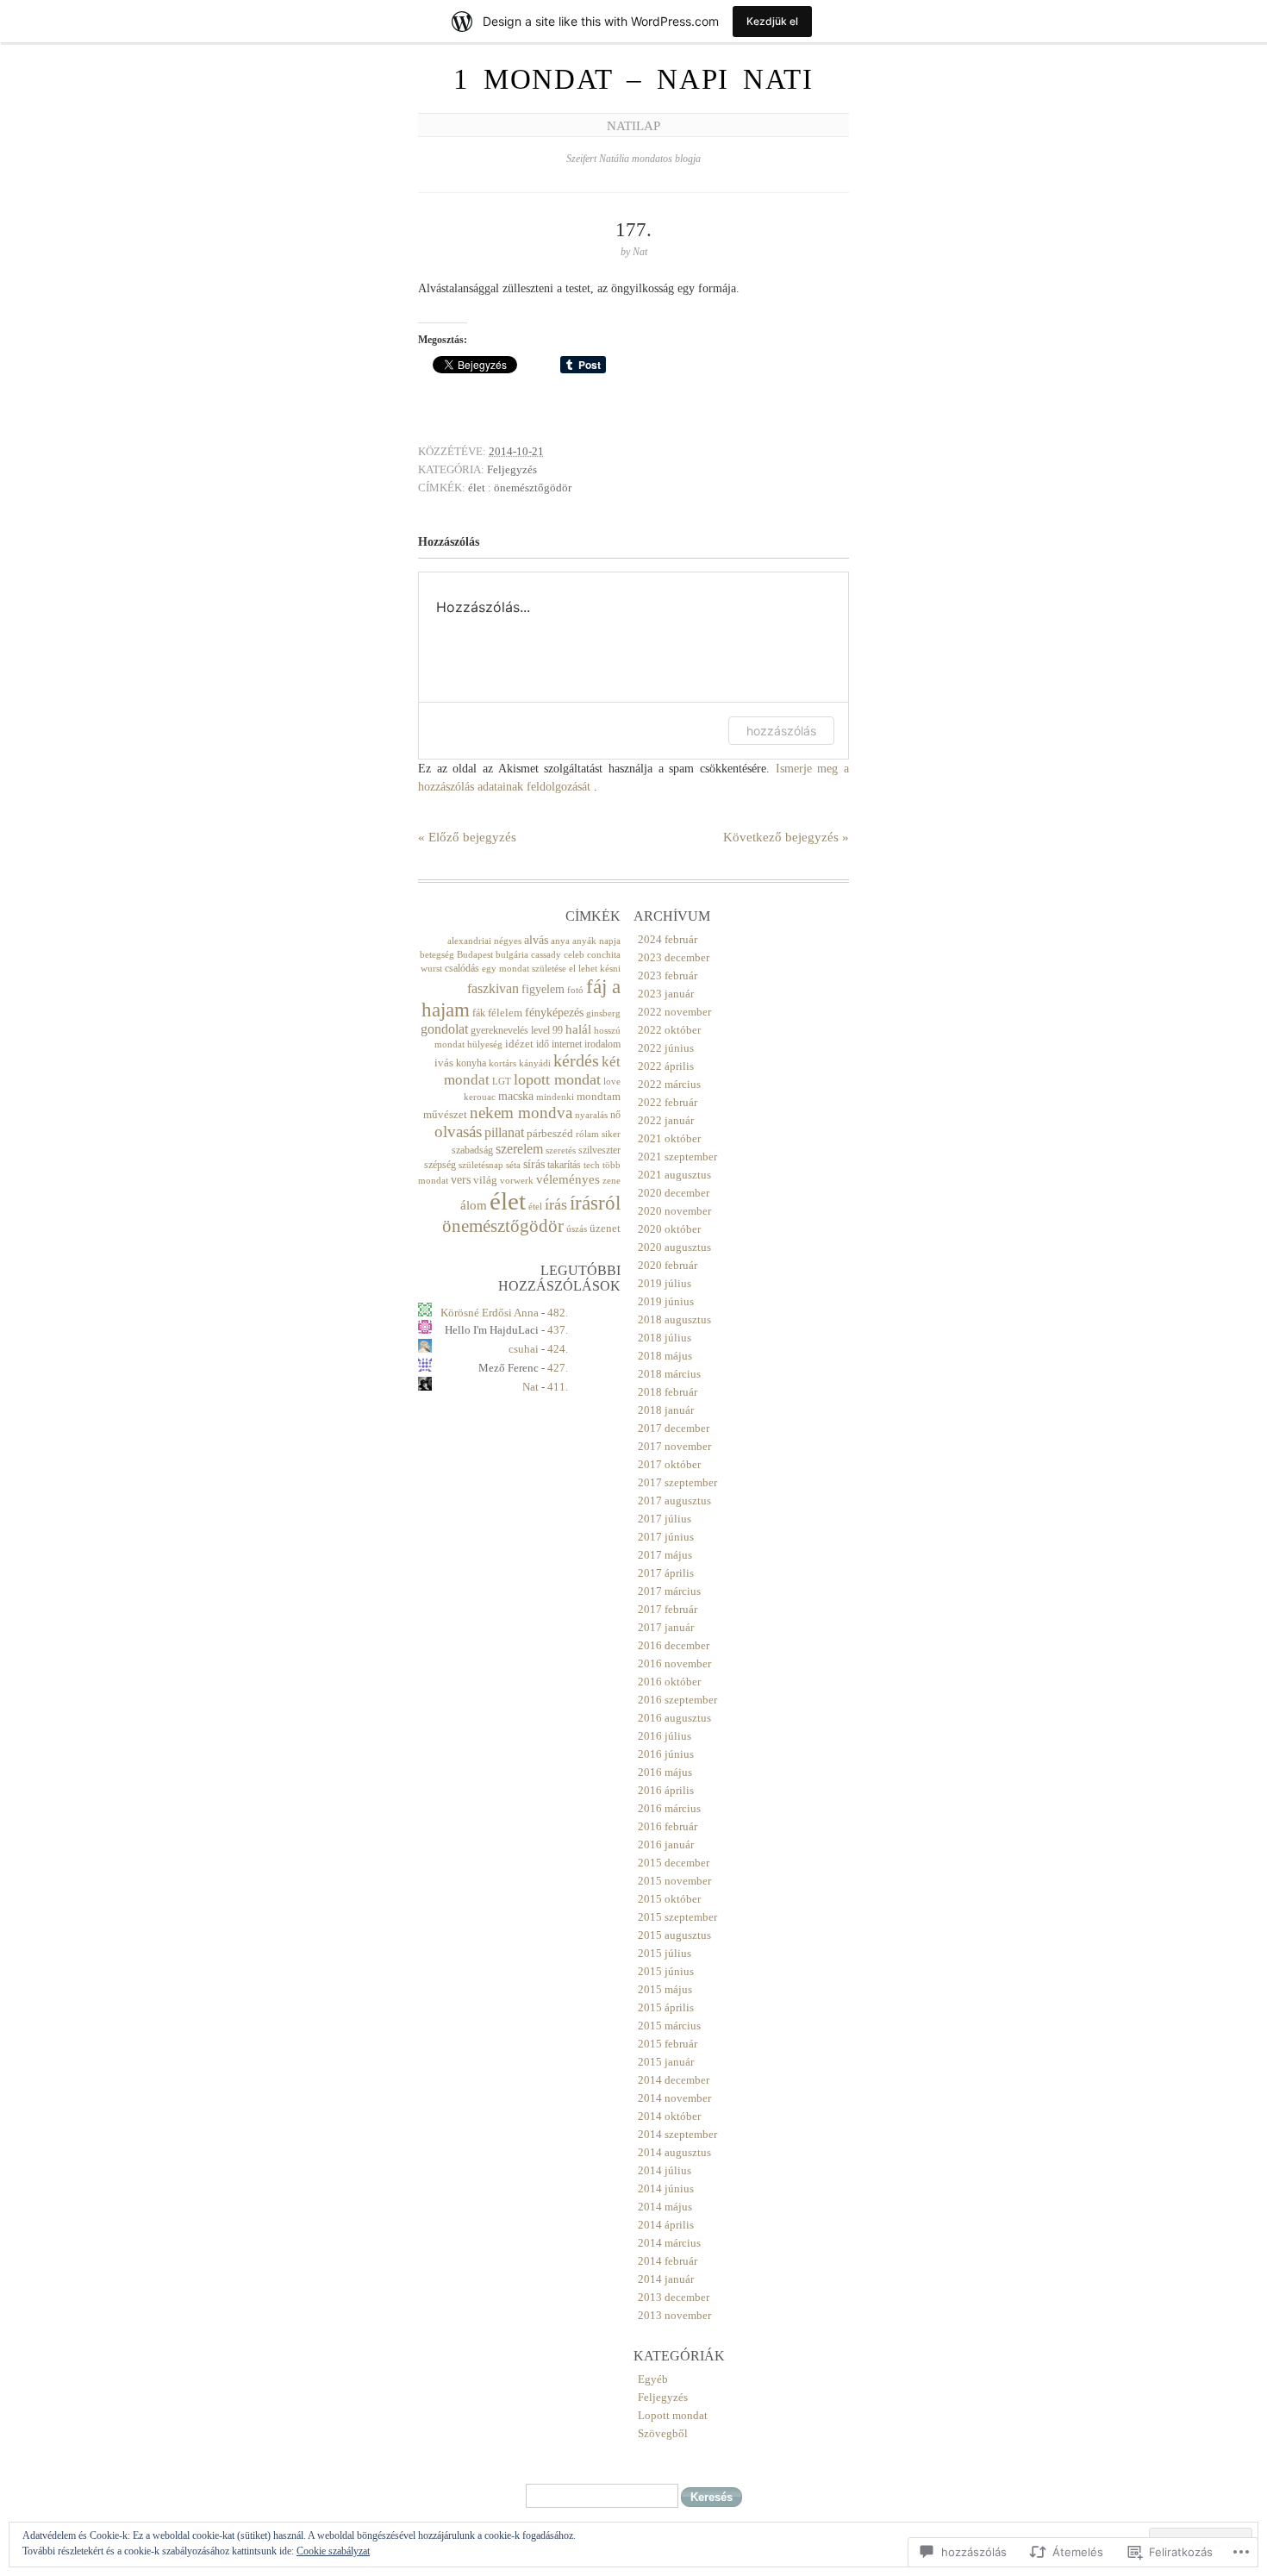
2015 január (666, 2062)
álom (474, 1205)
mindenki (555, 1097)
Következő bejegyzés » (786, 837)
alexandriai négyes (484, 941)
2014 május (665, 2207)
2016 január (666, 1844)
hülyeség (485, 1044)
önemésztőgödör (533, 488)
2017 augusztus (674, 1501)
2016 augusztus (674, 1718)
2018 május (665, 1356)
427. (558, 1368)
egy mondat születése (524, 969)
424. (558, 1349)
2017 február (668, 1609)
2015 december (674, 1863)
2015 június (666, 1971)
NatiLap (633, 126)
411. (558, 1387)
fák (479, 1013)
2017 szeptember (677, 1482)
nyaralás (591, 1115)
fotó (575, 990)
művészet (445, 1114)
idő (543, 1044)
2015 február (668, 2044)
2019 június (666, 1301)
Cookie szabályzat (333, 2551)
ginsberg (603, 1013)
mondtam (599, 1096)
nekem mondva (521, 1113)
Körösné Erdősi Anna (490, 1313)
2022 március (669, 1084)
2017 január (666, 1627)
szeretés (561, 1150)
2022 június (666, 1048)
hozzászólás (781, 731)
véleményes (568, 1179)
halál (578, 1029)
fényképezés (554, 1012)
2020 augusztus (674, 1247)
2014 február (668, 2261)
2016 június (666, 1754)
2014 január (666, 2279)
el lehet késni (595, 969)
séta (513, 1165)
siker (611, 1134)
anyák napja (596, 941)
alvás (536, 940)
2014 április (666, 2225)
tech (592, 1165)
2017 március (669, 1591)
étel (535, 1207)
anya (560, 941)
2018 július (665, 1338)
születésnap (481, 1165)
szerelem (519, 1149)
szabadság (472, 1150)
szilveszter (599, 1150)
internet (567, 1044)
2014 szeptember (677, 2134)
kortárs (502, 1063)
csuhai (524, 1349)
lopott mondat (557, 1079)
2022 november (674, 1012)
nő (615, 1115)
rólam (587, 1134)
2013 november (674, 2315)
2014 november (674, 2098)
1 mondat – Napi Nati (633, 79)
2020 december (674, 1193)
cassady (546, 955)
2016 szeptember (677, 1700)
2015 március (669, 2026)
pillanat (504, 1132)
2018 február (668, 1392)
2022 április (666, 1066)
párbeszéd (550, 1133)
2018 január (666, 1410)
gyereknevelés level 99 (517, 1030)
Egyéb (653, 2379)
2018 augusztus (674, 1319)
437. (558, 1330)
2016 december (674, 1645)
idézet (519, 1044)
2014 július (665, 2170)
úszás (577, 1229)
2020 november (674, 1211)
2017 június (666, 1537)
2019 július (665, 1283)
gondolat (444, 1029)
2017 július (665, 1519)
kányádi (535, 1063)
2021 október (669, 1138)
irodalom (602, 1044)
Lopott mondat (673, 2415)
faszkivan (493, 988)
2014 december (674, 2080)
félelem (505, 1013)
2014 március (669, 2243)
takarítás (564, 1165)
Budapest (475, 955)
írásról (595, 1203)
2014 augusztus (674, 2152)
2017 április (666, 1573)
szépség (440, 1165)
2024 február (668, 939)
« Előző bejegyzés (467, 837)
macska (516, 1096)
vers (461, 1179)
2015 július (665, 1953)
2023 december (674, 957)
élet (477, 488)
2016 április (666, 1790)
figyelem (543, 989)
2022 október (669, 1030)
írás (556, 1204)
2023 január (666, 994)
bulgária (512, 955)
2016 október (669, 1682)
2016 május (665, 1772)
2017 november (674, 1446)
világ (485, 1180)
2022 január (666, 1120)
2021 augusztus (674, 1175)
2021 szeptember (677, 1157)
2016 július (665, 1736)
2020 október (669, 1229)
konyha (471, 1063)
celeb (574, 955)
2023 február (668, 975)
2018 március (669, 1374)
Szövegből (663, 2433)
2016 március (669, 1808)
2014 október (669, 2116)
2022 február (668, 1102)
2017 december (674, 1428)
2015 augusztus (674, 1935)
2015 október (669, 1899)
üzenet (605, 1228)
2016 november (674, 1663)
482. (558, 1313)
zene (612, 1181)
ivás (444, 1063)
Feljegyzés (512, 469)
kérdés (576, 1060)
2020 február (668, 1265)
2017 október (669, 1464)
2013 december (674, 2297)
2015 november (674, 1881)
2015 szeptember (677, 1917)
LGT (502, 1082)
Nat (531, 1387)
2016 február (668, 1826)
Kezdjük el (772, 21)
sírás (534, 1164)
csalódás (462, 968)
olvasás (458, 1132)
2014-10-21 (516, 451)
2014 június (666, 2188)
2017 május (665, 1555)
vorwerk (517, 1181)
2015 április (666, 2007)
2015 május (665, 1989)
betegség (437, 955)
